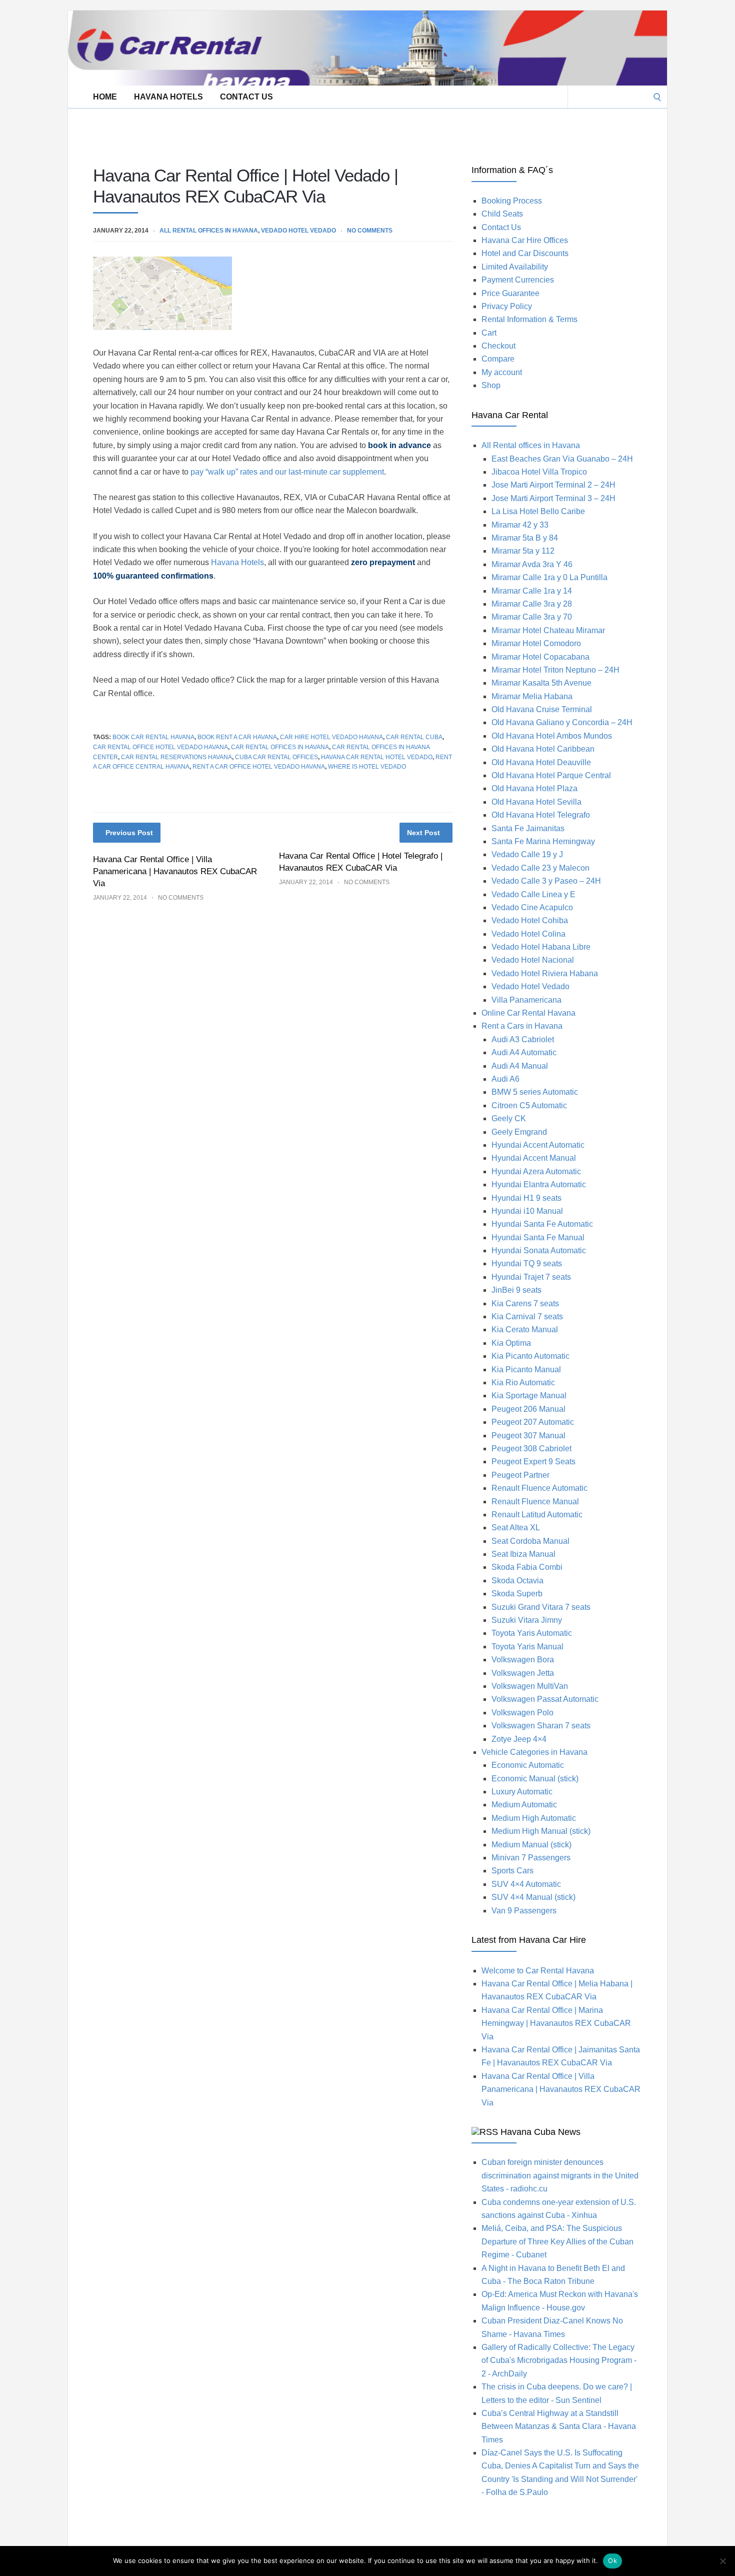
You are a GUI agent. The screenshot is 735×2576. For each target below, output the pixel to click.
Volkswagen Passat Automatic (545, 1699)
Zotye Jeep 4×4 (519, 1739)
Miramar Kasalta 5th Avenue (541, 683)
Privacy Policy (507, 306)
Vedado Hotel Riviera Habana (545, 973)
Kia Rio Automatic (523, 1383)
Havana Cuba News (540, 2132)
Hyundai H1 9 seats (526, 1198)
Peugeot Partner (520, 1475)
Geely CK (509, 1118)
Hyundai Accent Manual (534, 1158)
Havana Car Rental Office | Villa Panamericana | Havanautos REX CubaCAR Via (175, 871)
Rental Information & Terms (529, 319)
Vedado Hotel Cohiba (530, 920)
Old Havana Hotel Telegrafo (541, 815)
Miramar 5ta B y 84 (525, 538)
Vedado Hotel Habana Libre (541, 947)
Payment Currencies (518, 280)
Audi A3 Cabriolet (523, 1039)
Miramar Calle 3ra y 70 (532, 617)
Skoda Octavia (517, 1581)
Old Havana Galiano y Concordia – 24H (562, 722)
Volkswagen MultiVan (530, 1686)
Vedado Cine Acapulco (532, 907)
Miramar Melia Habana (532, 696)
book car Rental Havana (153, 737)
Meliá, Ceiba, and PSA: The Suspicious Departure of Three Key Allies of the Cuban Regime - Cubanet (557, 2241)
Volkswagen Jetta (523, 1673)
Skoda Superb (517, 1594)
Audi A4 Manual (520, 1066)
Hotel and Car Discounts (525, 253)
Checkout (498, 346)
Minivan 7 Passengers (531, 1858)
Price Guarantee (510, 293)
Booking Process (512, 201)
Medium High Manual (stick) (541, 1831)
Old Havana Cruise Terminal (542, 709)
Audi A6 (505, 1079)
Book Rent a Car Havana (237, 737)
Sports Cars (512, 1871)
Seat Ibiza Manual (523, 1554)
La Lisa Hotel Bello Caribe (538, 511)
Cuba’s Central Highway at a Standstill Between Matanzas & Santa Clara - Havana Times (559, 2426)
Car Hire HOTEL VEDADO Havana (331, 737)
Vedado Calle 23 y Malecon (540, 868)
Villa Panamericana (526, 1000)
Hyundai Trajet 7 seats (531, 1277)
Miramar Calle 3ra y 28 (532, 604)
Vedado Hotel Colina (528, 934)
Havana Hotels (168, 97)
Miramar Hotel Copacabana (540, 657)
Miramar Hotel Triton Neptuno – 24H (555, 670)
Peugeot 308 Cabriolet (531, 1449)
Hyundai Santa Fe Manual (538, 1237)
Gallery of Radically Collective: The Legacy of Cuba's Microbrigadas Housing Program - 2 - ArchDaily (559, 2360)
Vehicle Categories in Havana (534, 1752)
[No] (722, 2561)
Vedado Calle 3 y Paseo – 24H (546, 881)
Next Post (423, 833)
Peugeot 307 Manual (528, 1436)
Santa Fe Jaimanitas (528, 828)
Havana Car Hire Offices (525, 240)
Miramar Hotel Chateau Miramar (548, 630)
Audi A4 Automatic (524, 1052)
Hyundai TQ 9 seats (527, 1263)
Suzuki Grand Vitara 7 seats (541, 1607)
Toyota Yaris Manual (527, 1647)
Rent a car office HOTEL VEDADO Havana (259, 767)
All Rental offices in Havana (209, 231)
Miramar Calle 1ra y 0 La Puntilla (549, 577)
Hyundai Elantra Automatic (539, 1184)
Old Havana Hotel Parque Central (551, 775)
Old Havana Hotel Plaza (534, 788)
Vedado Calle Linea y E (533, 894)
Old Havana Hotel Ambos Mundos (552, 736)
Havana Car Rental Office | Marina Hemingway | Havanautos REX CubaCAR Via (556, 2023)
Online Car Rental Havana (528, 1013)
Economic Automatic (528, 1765)
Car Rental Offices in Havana (280, 747)
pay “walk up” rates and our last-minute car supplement (287, 472)
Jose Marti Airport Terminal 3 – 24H (553, 498)
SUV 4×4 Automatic (526, 1884)
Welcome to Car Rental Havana (538, 1971)
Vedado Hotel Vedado (298, 231)
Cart (489, 333)
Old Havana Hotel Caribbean (543, 749)
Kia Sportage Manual (529, 1396)
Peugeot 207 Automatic (533, 1422)
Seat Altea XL (516, 1528)
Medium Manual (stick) (531, 1845)
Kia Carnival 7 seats (527, 1317)
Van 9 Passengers (524, 1911)
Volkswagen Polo (522, 1713)
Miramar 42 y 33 (520, 525)
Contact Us (246, 97)
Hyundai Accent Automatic (538, 1145)
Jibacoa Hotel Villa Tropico (539, 472)
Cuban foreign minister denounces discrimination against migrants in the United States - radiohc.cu (560, 2175)
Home (105, 97)
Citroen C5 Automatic (529, 1105)
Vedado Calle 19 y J (527, 854)
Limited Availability (515, 267)
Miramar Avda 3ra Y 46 (532, 564)
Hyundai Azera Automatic (536, 1171)
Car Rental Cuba (414, 737)
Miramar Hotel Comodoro (536, 643)
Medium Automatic (524, 1805)
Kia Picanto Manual (526, 1370)
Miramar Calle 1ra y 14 (532, 591)
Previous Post (129, 833)
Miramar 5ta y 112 (523, 551)
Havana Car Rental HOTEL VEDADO (377, 757)
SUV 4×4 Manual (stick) (533, 1897)
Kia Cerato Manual (525, 1330)
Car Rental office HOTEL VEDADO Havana (160, 747)
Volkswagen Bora (523, 1660)
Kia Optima (511, 1343)
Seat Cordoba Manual (530, 1541)
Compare (498, 359)
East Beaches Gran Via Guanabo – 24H (562, 459)
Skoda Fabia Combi (527, 1567)
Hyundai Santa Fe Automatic (542, 1224)
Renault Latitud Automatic (537, 1515)
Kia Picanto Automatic (530, 1356)
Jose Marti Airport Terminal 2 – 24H (553, 485)
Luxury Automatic (522, 1792)
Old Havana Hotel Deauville (541, 762)
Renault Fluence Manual (535, 1502)
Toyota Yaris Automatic (532, 1633)
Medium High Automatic (534, 1818)
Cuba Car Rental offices (276, 757)
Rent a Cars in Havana (522, 1026)
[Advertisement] (250, 131)
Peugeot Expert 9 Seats (533, 1462)
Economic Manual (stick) (535, 1779)
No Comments (370, 231)
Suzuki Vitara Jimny (527, 1620)
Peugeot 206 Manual (528, 1409)
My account (502, 372)
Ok (612, 2560)
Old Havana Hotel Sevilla (536, 802)
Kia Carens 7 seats (525, 1304)
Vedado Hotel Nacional (533, 960)
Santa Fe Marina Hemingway (543, 841)
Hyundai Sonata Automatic (539, 1250)
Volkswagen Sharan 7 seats (541, 1726)
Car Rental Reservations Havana (176, 757)
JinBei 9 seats (516, 1290)
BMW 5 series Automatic (535, 1092)
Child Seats (502, 214)
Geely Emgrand (519, 1132)
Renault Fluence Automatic (539, 1488)
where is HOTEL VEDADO (367, 767)
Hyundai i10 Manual (527, 1211)
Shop (491, 385)
